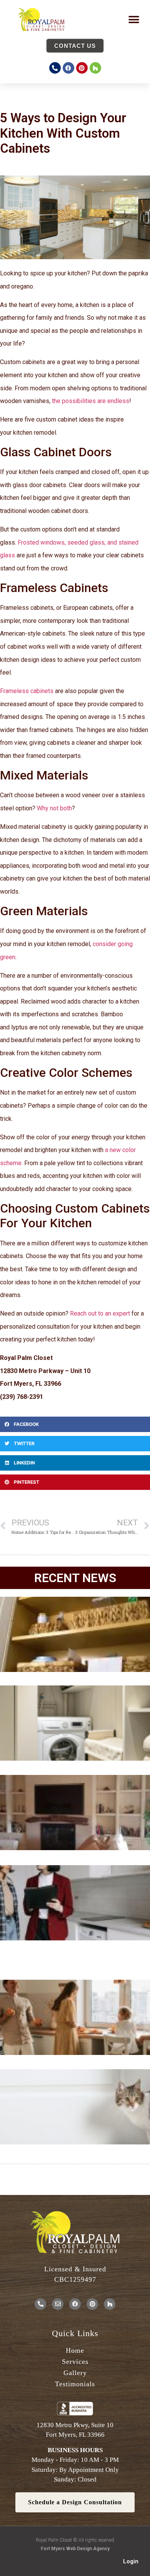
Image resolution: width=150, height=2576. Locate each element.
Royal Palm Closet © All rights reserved (75, 2540)
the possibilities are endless (91, 401)
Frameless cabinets (27, 691)
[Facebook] (68, 68)
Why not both (54, 808)
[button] (134, 19)
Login (131, 2561)
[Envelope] (58, 2304)
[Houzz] (95, 68)
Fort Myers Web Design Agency (75, 2549)
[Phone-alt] (55, 68)
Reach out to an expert (100, 1313)
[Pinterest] (82, 68)
